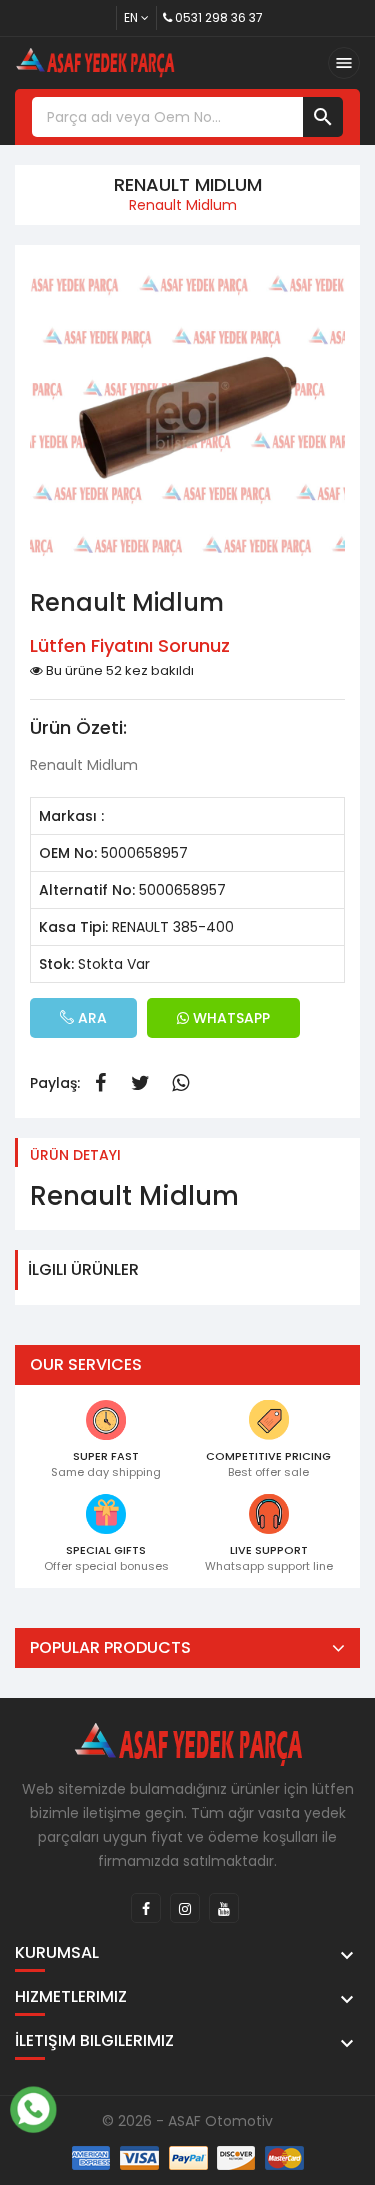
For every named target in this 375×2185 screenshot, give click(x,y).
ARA (90, 1018)
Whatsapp (180, 1083)
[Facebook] (146, 1908)
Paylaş (100, 1083)
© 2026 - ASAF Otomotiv (187, 2121)
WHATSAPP (229, 1018)
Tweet (140, 1083)
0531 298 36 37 (219, 17)
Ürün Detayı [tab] (75, 1155)
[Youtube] (224, 1908)
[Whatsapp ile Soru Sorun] (33, 2107)
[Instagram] (185, 1908)
